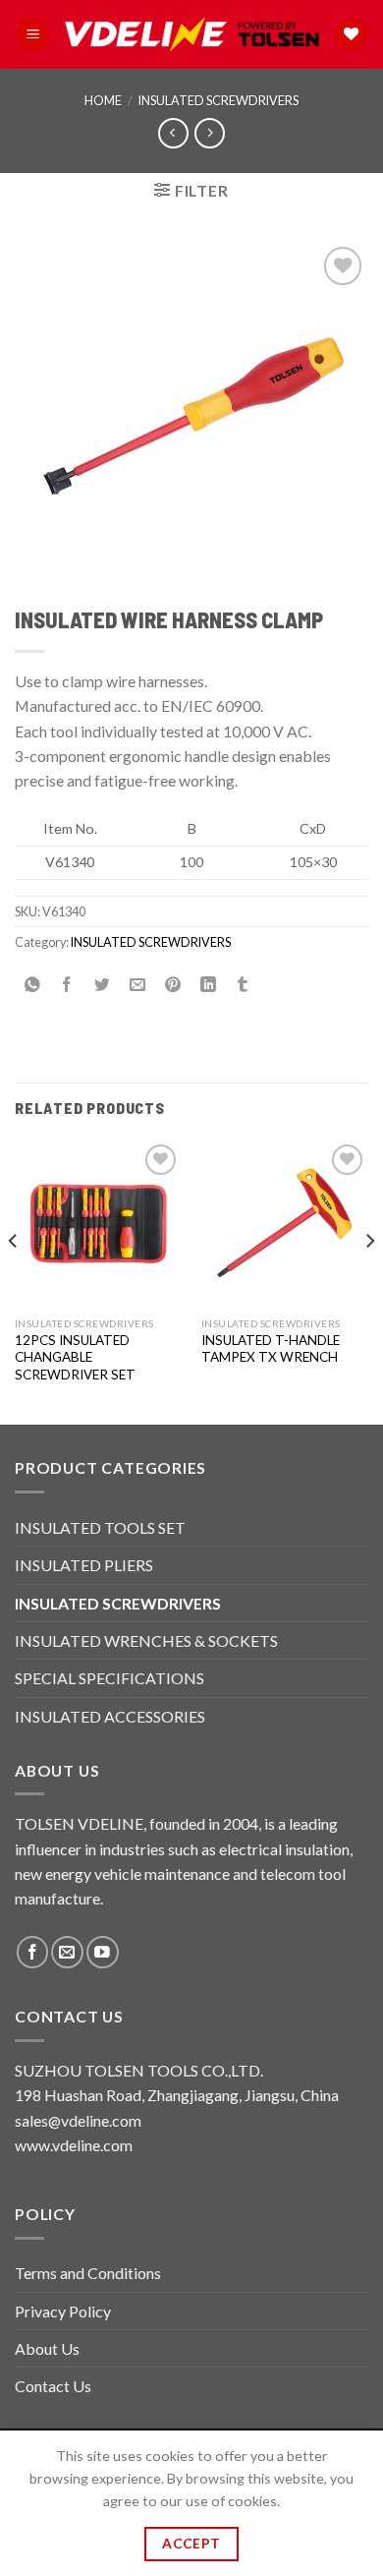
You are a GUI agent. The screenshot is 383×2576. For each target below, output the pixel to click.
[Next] (369, 1280)
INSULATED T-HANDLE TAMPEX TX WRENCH (271, 1349)
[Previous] (14, 1280)
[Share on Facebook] (67, 986)
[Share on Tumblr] (243, 986)
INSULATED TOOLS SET (100, 1527)
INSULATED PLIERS (84, 1565)
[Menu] (33, 34)
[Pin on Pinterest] (173, 986)
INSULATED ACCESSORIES (110, 1716)
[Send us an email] (67, 1952)
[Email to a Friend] (138, 986)
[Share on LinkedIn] (208, 986)
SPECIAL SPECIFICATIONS (109, 1678)
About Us (47, 2348)
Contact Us (53, 2386)
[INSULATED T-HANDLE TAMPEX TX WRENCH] (285, 1223)
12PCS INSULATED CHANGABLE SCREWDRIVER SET (75, 1357)
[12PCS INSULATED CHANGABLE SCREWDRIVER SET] (98, 1223)
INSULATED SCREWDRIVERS (219, 100)
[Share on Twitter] (103, 986)
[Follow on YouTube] (103, 1952)
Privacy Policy (63, 2311)
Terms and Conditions (88, 2273)
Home (103, 100)
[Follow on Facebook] (33, 1952)
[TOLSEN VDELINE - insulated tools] (192, 35)
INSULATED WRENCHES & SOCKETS (146, 1640)
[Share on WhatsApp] (33, 986)
